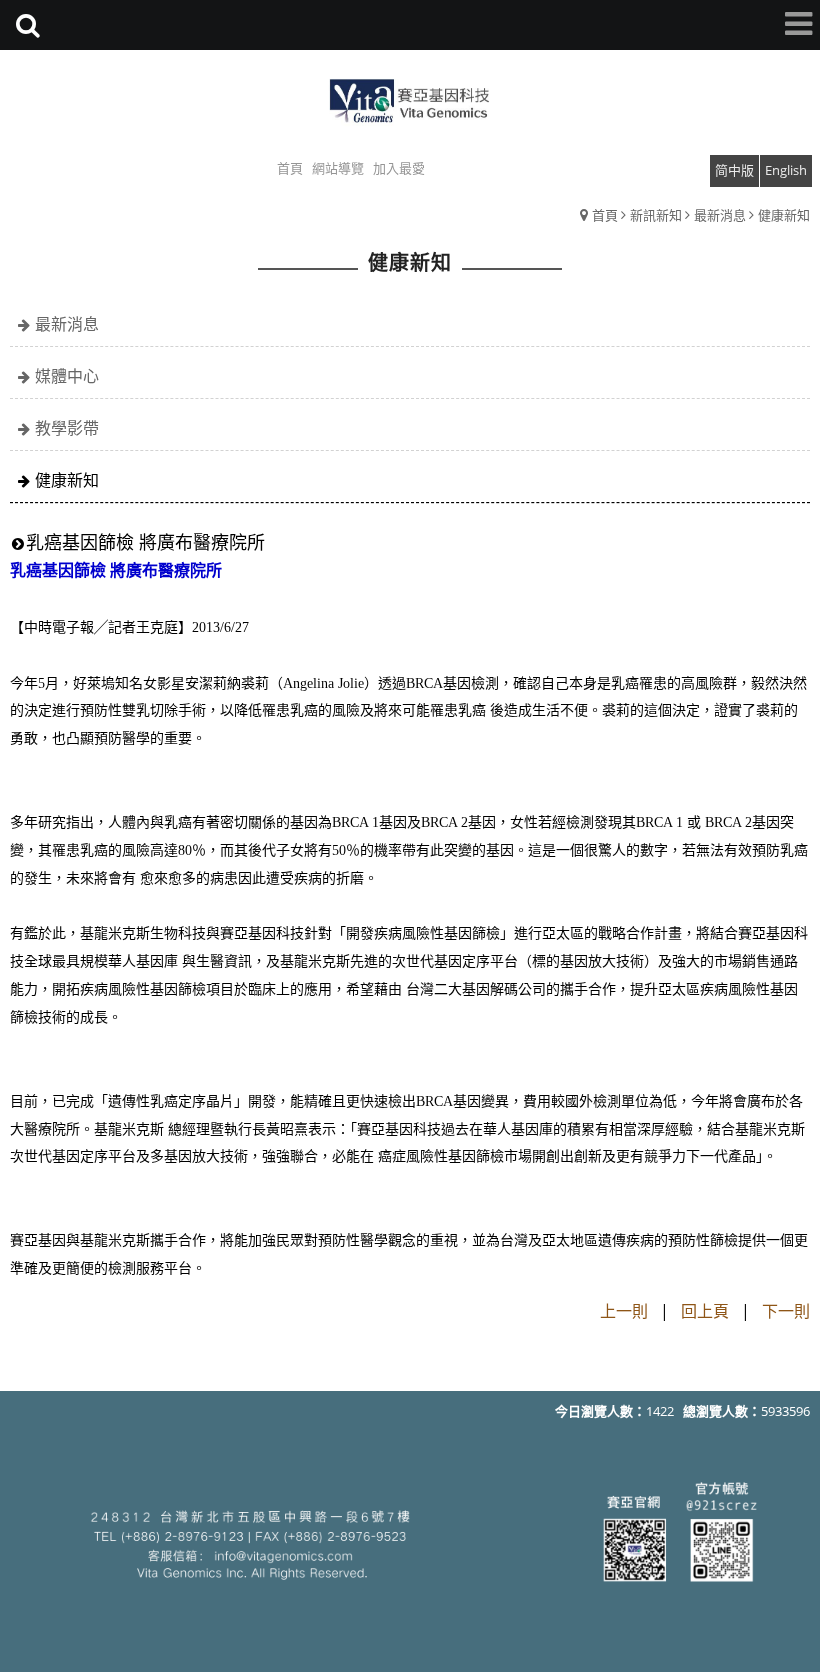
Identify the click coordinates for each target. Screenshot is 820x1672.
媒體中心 (67, 376)
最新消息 (720, 215)
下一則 (786, 1311)
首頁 (605, 215)
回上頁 (705, 1311)
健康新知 (784, 215)
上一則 (624, 1311)
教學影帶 (67, 428)
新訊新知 (656, 215)
